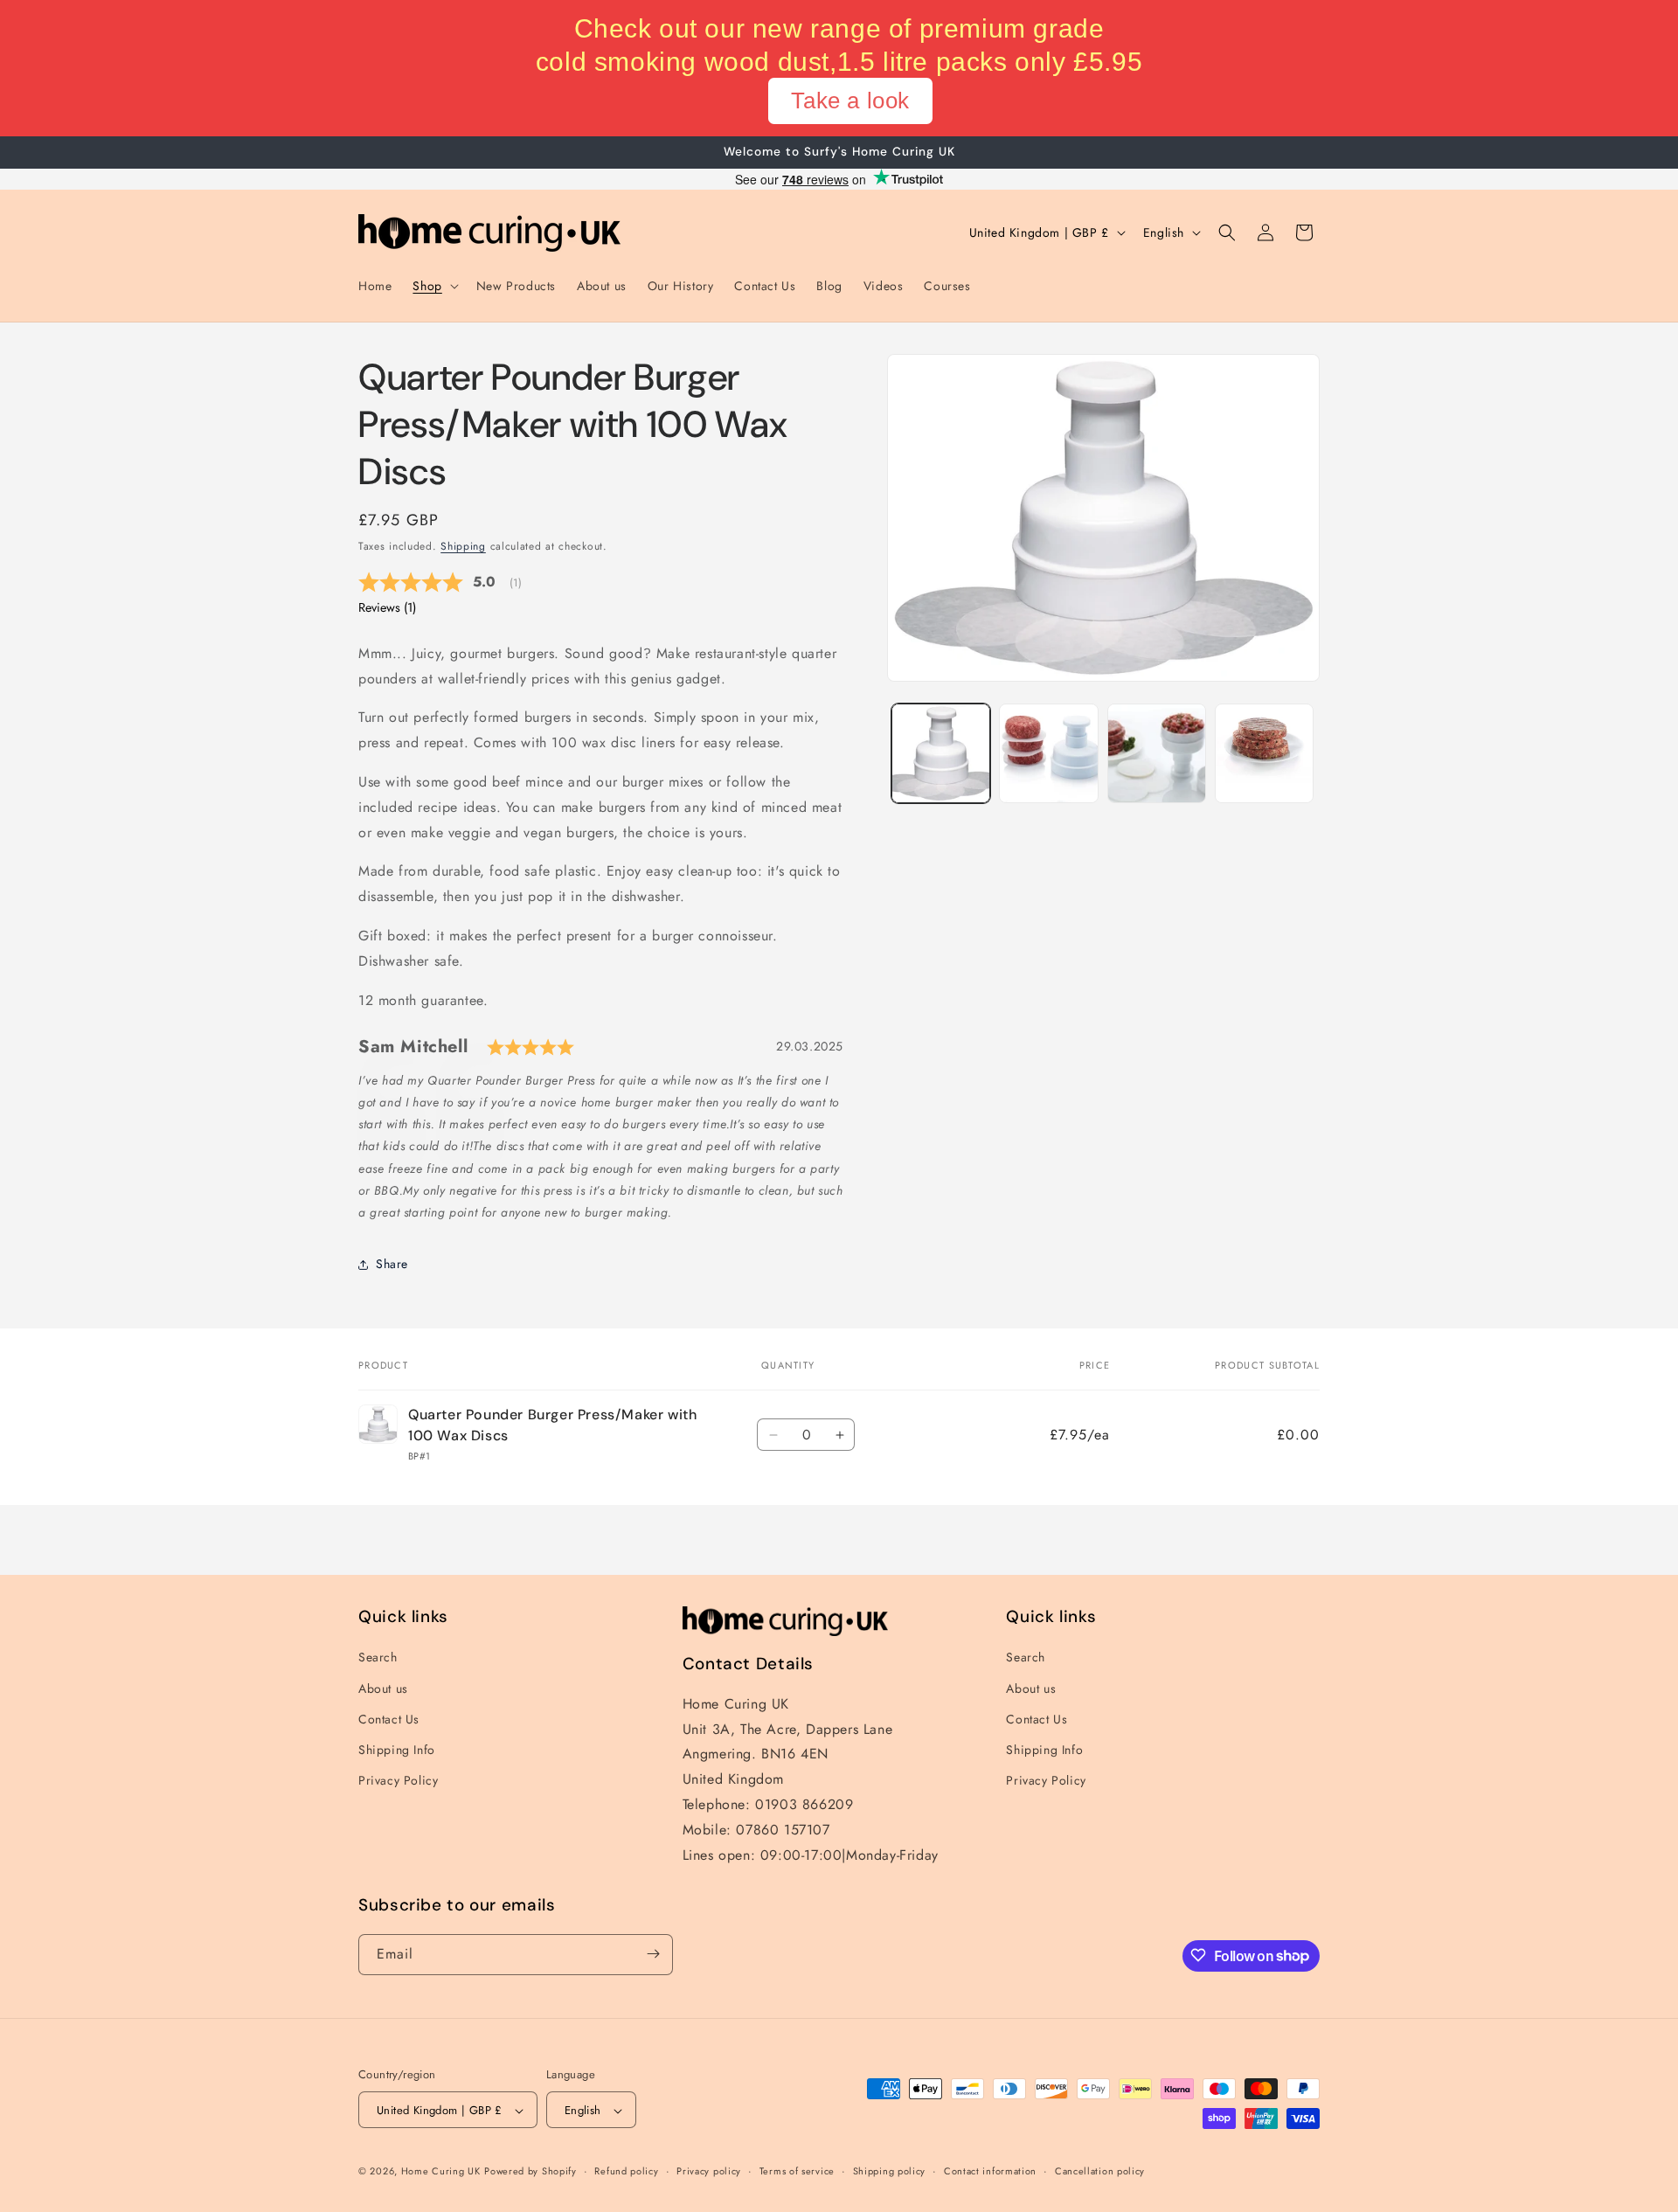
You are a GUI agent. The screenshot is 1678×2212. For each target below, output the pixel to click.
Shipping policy (890, 2171)
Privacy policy (709, 2171)
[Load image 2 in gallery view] (1048, 753)
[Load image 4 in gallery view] (1264, 753)
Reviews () (387, 607)
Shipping (463, 546)
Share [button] (392, 1265)
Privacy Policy (398, 1780)
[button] (433, 286)
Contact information (990, 2171)
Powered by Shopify (530, 2172)
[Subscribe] (653, 1954)
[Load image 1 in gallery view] (941, 753)
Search (378, 1658)
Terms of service (797, 2171)
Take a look (850, 101)
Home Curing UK (441, 2172)
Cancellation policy (1100, 2171)
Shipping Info (397, 1750)
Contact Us (389, 1719)
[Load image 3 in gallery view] (1157, 753)
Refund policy (626, 2171)
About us (383, 1688)
